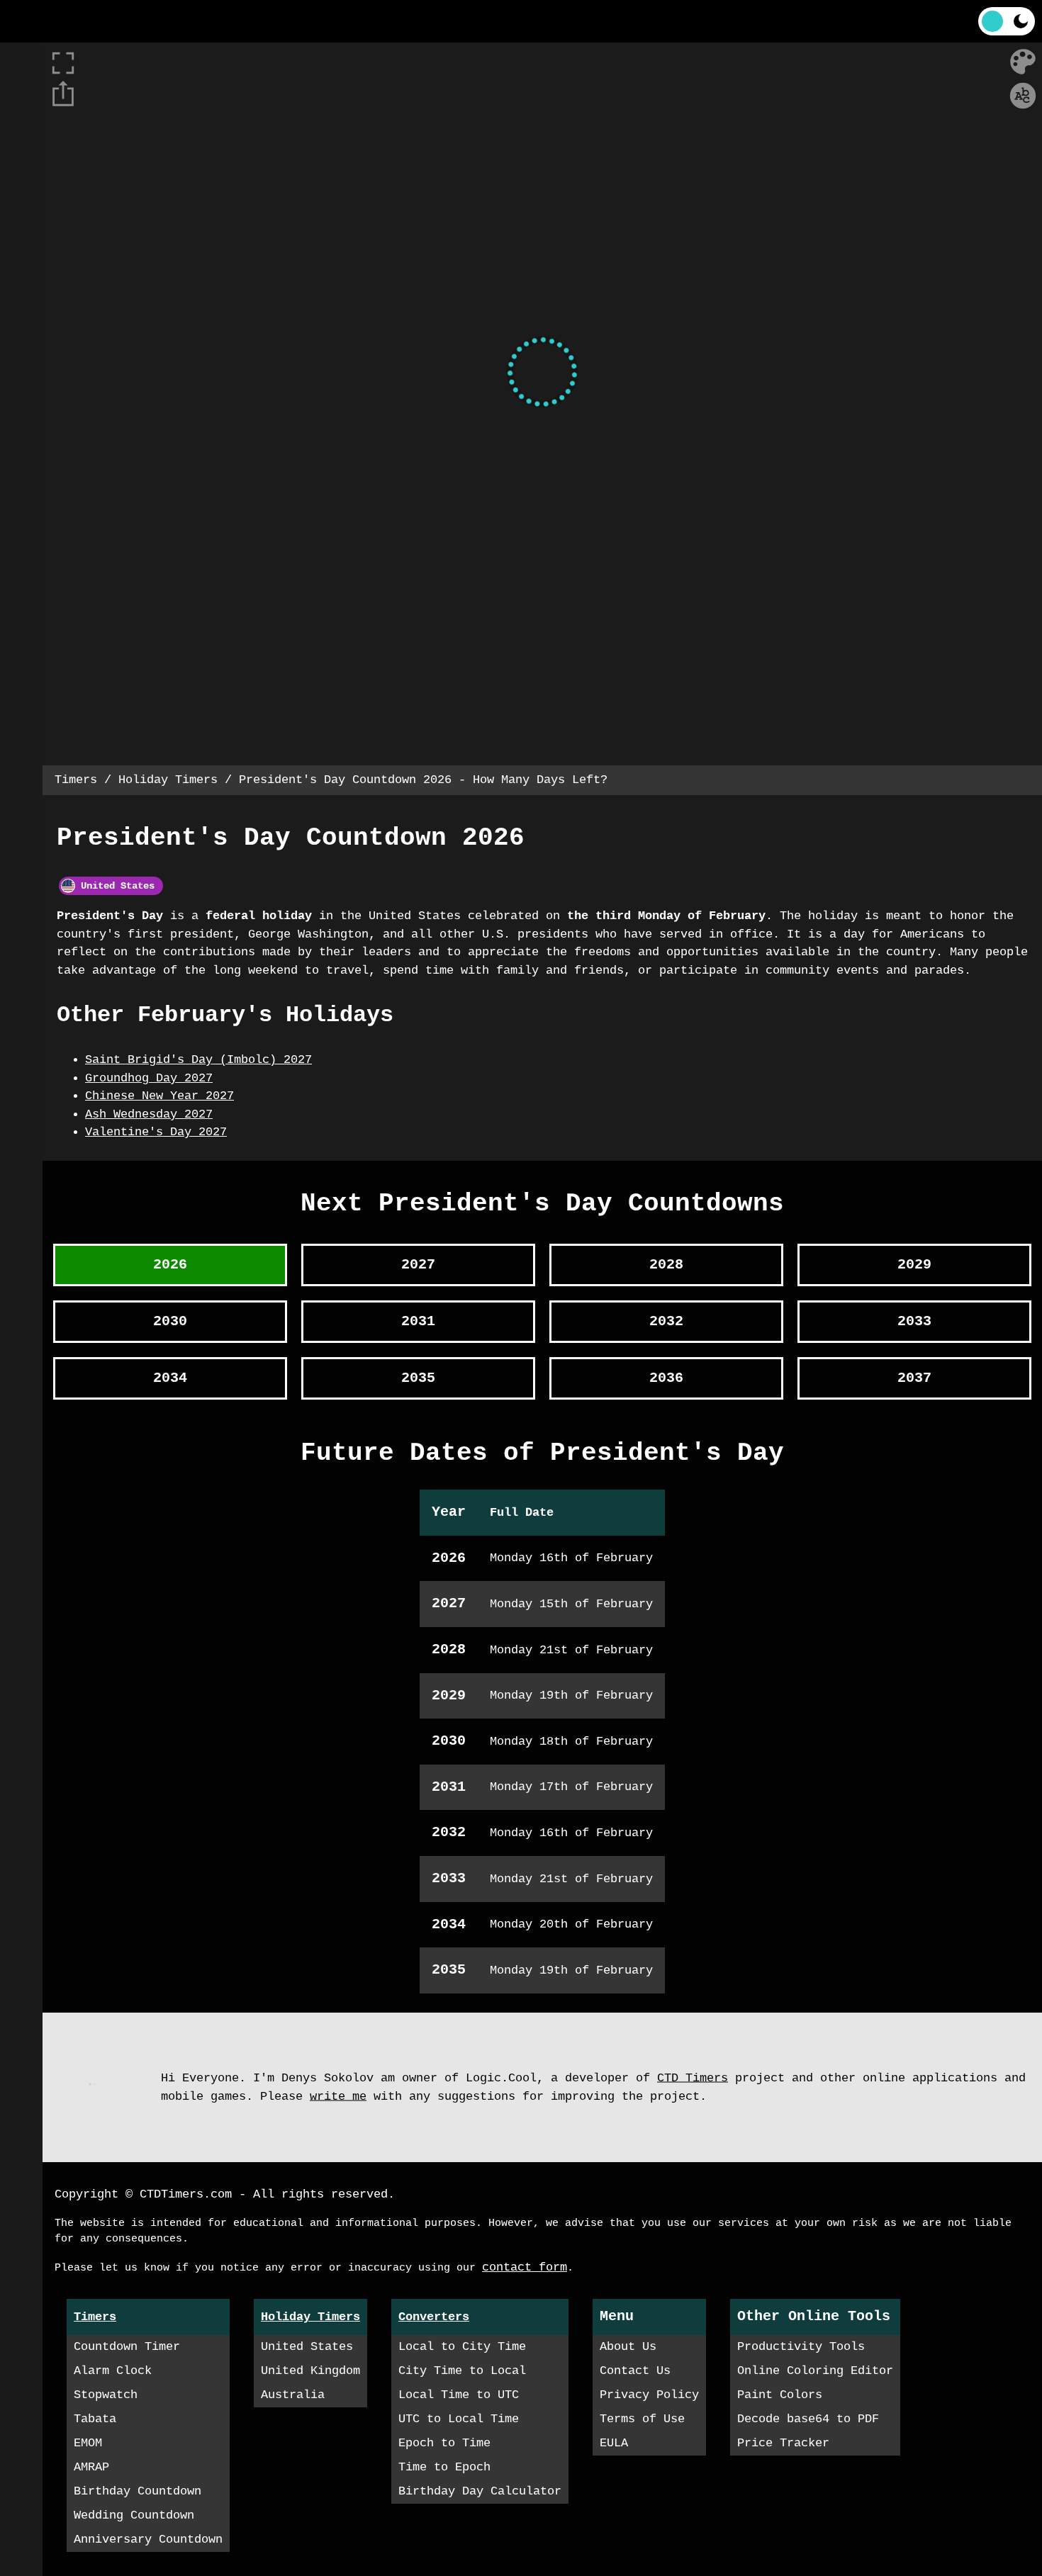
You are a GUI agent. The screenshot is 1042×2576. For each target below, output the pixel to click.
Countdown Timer (127, 2347)
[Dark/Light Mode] (1007, 21)
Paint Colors (780, 2395)
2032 (666, 1321)
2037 (914, 1378)
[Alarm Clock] (21, 106)
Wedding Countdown (134, 2515)
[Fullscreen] (542, 21)
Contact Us (635, 2371)
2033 (914, 1321)
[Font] (1023, 96)
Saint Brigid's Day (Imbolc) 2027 (198, 1060)
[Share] (63, 94)
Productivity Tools (801, 2347)
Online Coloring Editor (815, 2371)
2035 (418, 1378)
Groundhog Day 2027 (149, 1078)
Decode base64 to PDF (808, 2419)
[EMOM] (21, 234)
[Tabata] (21, 191)
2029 (914, 1265)
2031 (418, 1321)
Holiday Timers (168, 780)
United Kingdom (310, 2371)
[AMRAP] (21, 276)
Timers (76, 780)
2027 (418, 1265)
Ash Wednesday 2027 (149, 1114)
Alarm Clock (113, 2371)
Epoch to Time (444, 2443)
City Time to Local (462, 2371)
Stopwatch (106, 2395)
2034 (170, 1378)
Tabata (95, 2419)
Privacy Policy (649, 2395)
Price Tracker (783, 2443)
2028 (666, 1265)
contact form (525, 2267)
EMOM (88, 2443)
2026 (170, 1265)
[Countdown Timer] (21, 64)
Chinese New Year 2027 (159, 1096)
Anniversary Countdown (148, 2540)
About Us (628, 2347)
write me (338, 2096)
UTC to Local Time (459, 2419)
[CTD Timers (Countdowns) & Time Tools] (53, 21)
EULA (614, 2443)
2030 (170, 1321)
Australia (293, 2395)
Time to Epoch (444, 2467)
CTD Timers (693, 2078)
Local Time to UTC (459, 2395)
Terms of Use (642, 2419)
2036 (666, 1378)
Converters (434, 2317)
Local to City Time (462, 2347)
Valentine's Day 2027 (156, 1132)
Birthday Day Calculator (480, 2491)
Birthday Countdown (138, 2491)
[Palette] (1023, 62)
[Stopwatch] (21, 149)
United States (115, 886)
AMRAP (91, 2467)
